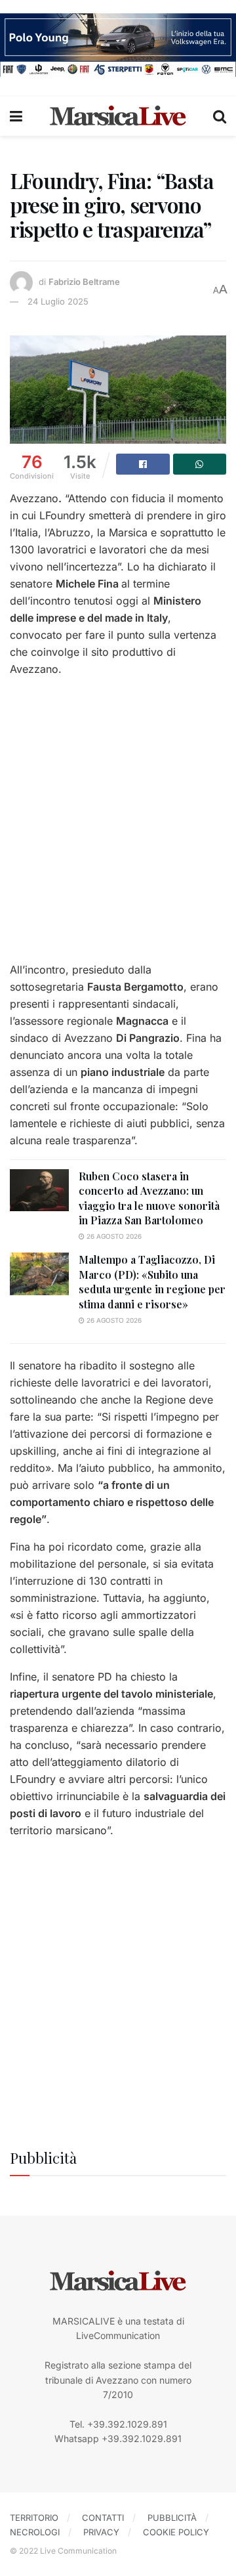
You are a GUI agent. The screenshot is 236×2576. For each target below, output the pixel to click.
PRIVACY (101, 2532)
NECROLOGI (35, 2532)
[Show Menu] (16, 116)
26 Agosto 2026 (113, 1236)
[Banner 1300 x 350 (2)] (118, 44)
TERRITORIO (34, 2518)
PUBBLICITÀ (172, 2518)
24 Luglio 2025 (58, 301)
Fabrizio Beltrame (84, 282)
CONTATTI (103, 2518)
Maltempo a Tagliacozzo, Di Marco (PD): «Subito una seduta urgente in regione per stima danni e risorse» (152, 1281)
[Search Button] (220, 116)
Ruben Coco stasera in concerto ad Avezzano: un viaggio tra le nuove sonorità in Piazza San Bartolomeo (149, 1198)
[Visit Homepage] (118, 116)
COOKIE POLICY (176, 2532)
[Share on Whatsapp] (200, 464)
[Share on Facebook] (143, 464)
